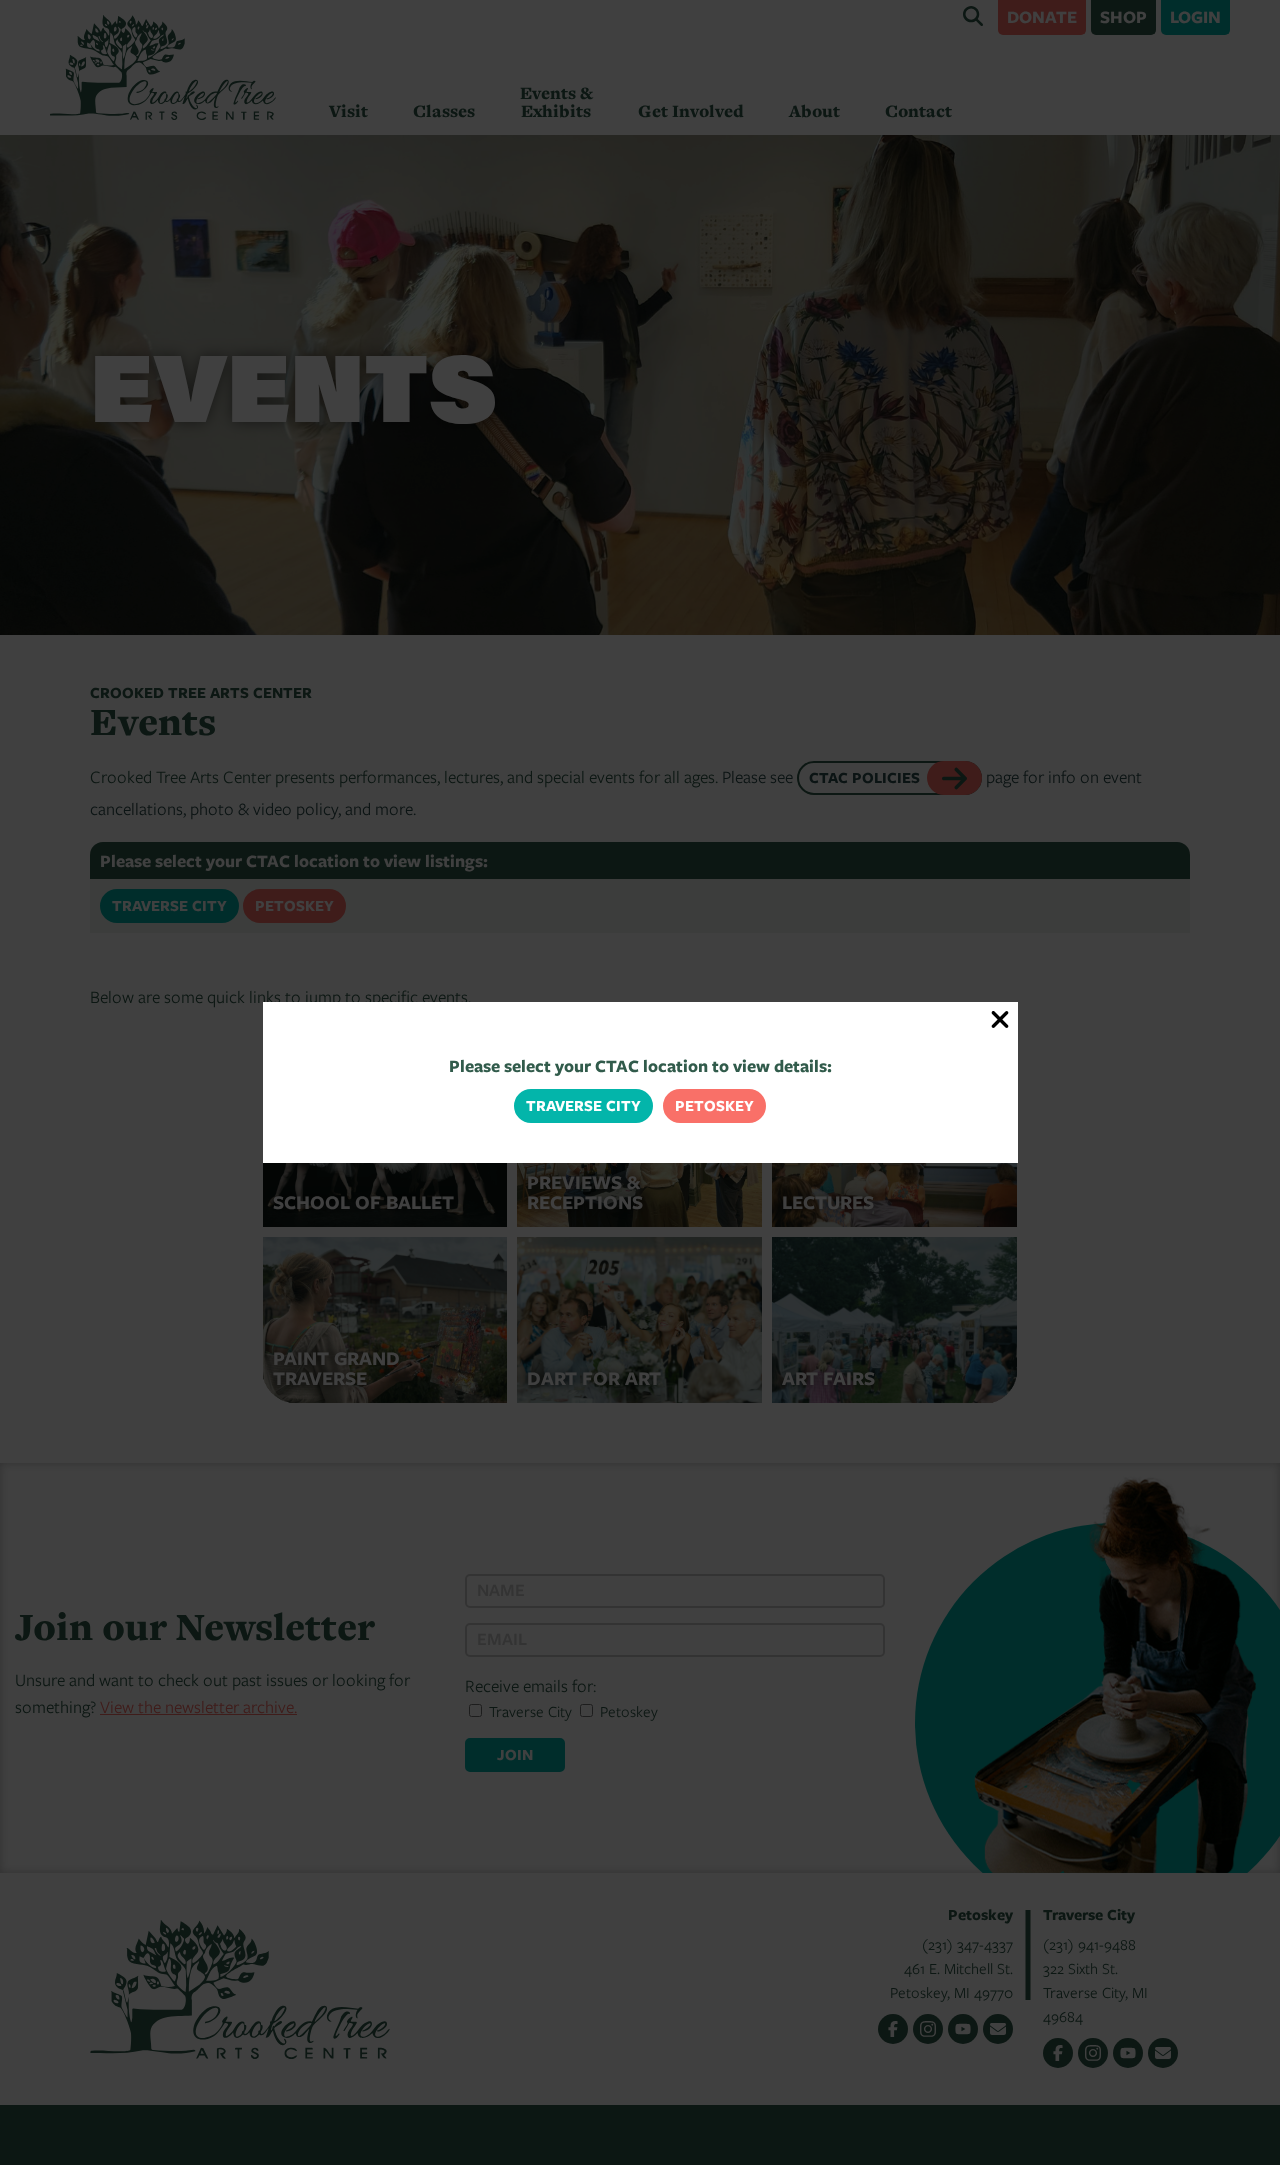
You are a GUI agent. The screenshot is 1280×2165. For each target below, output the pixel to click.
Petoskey (714, 1105)
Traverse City (583, 1105)
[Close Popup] (1000, 1019)
